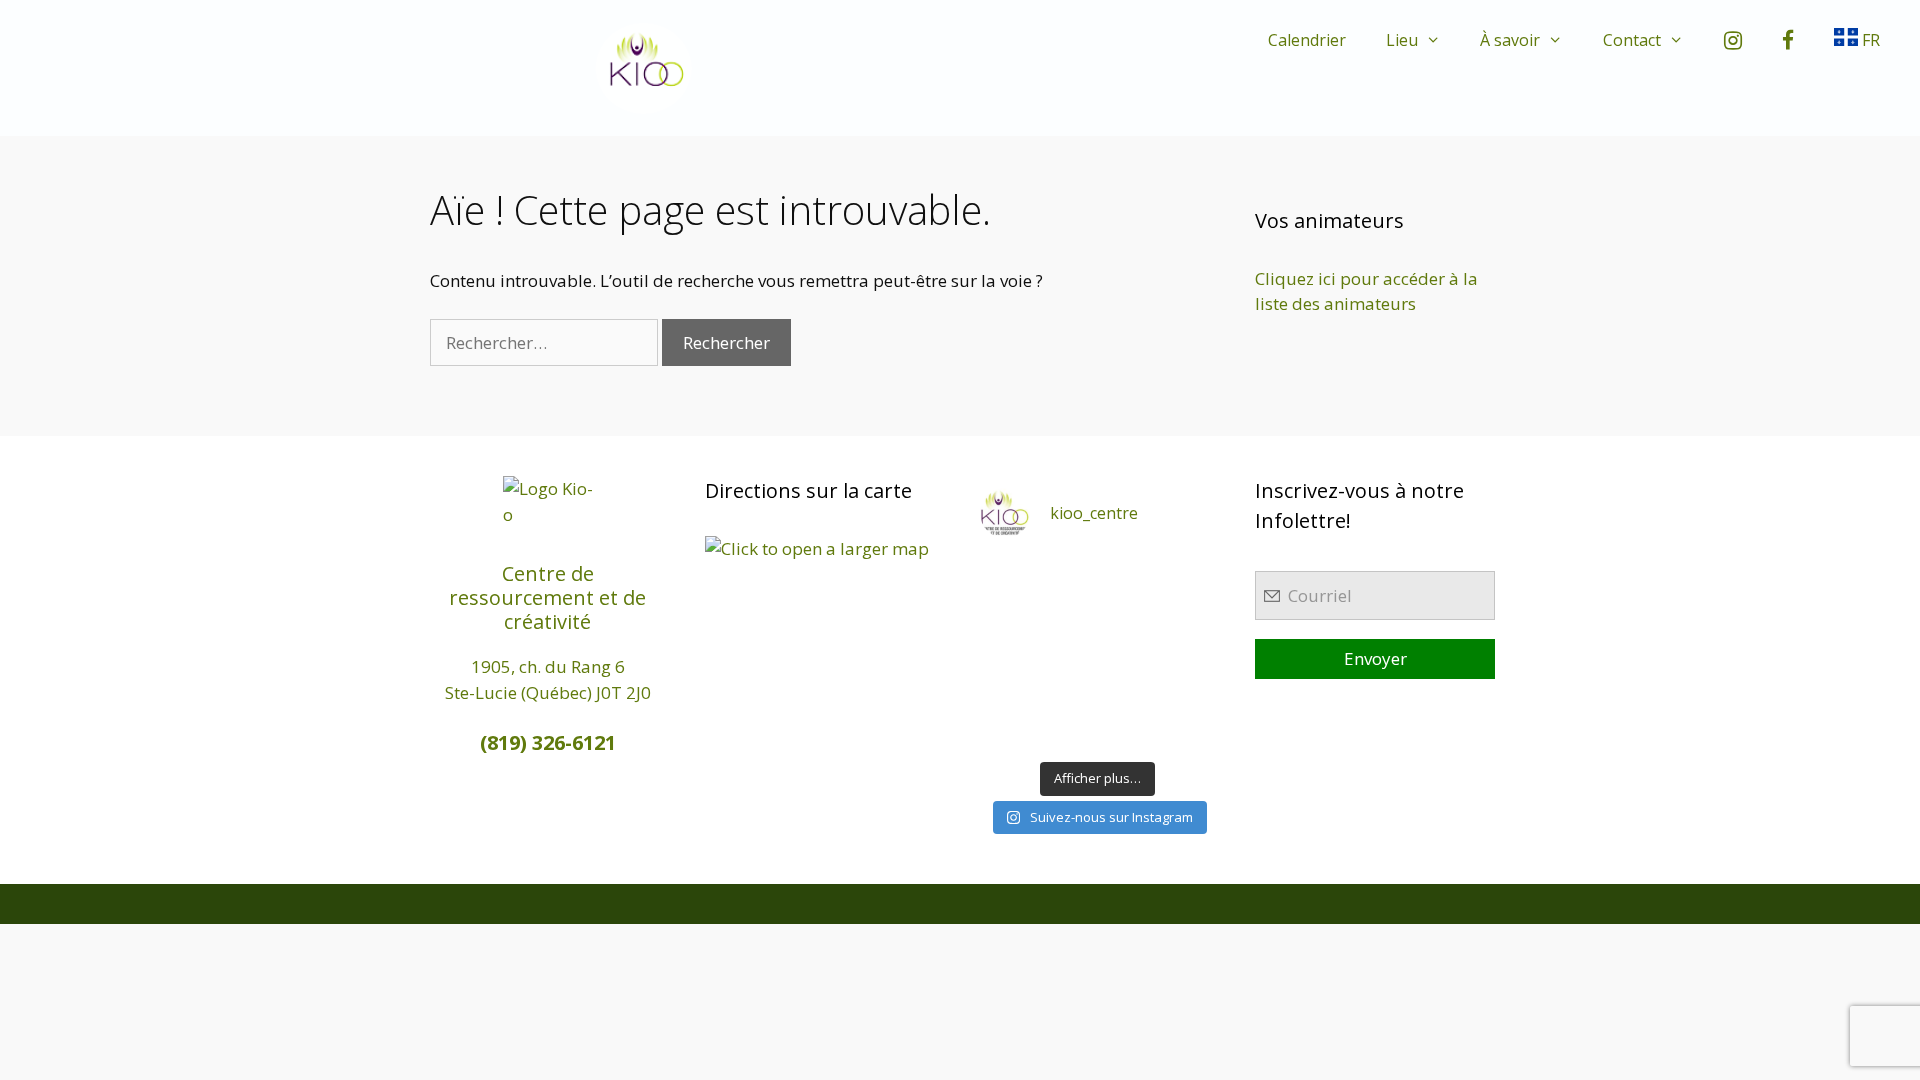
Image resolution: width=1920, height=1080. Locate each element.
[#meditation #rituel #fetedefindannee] (1066, 653)
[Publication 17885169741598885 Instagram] (1066, 576)
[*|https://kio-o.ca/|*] (1189, 576)
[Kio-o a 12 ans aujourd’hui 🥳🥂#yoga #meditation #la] (1189, 731)
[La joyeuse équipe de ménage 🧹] (1066, 731)
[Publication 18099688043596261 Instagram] (1005, 576)
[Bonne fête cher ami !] (1066, 692)
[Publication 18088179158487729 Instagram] (1189, 615)
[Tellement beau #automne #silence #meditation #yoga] (1189, 653)
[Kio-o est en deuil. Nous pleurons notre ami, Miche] (1128, 692)
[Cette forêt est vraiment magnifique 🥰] (1005, 615)
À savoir (1510, 40)
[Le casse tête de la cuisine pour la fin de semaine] (1005, 731)
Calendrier (1307, 40)
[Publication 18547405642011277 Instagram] (1128, 615)
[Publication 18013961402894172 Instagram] (1128, 576)
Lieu (1402, 40)
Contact (1632, 40)
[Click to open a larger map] (817, 548)
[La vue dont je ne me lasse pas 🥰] (1189, 692)
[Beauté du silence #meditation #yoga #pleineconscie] (1066, 615)
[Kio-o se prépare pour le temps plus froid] (1005, 692)
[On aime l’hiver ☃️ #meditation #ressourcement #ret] (1128, 653)
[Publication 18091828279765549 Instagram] (1005, 653)
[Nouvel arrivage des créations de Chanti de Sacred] (1128, 731)
